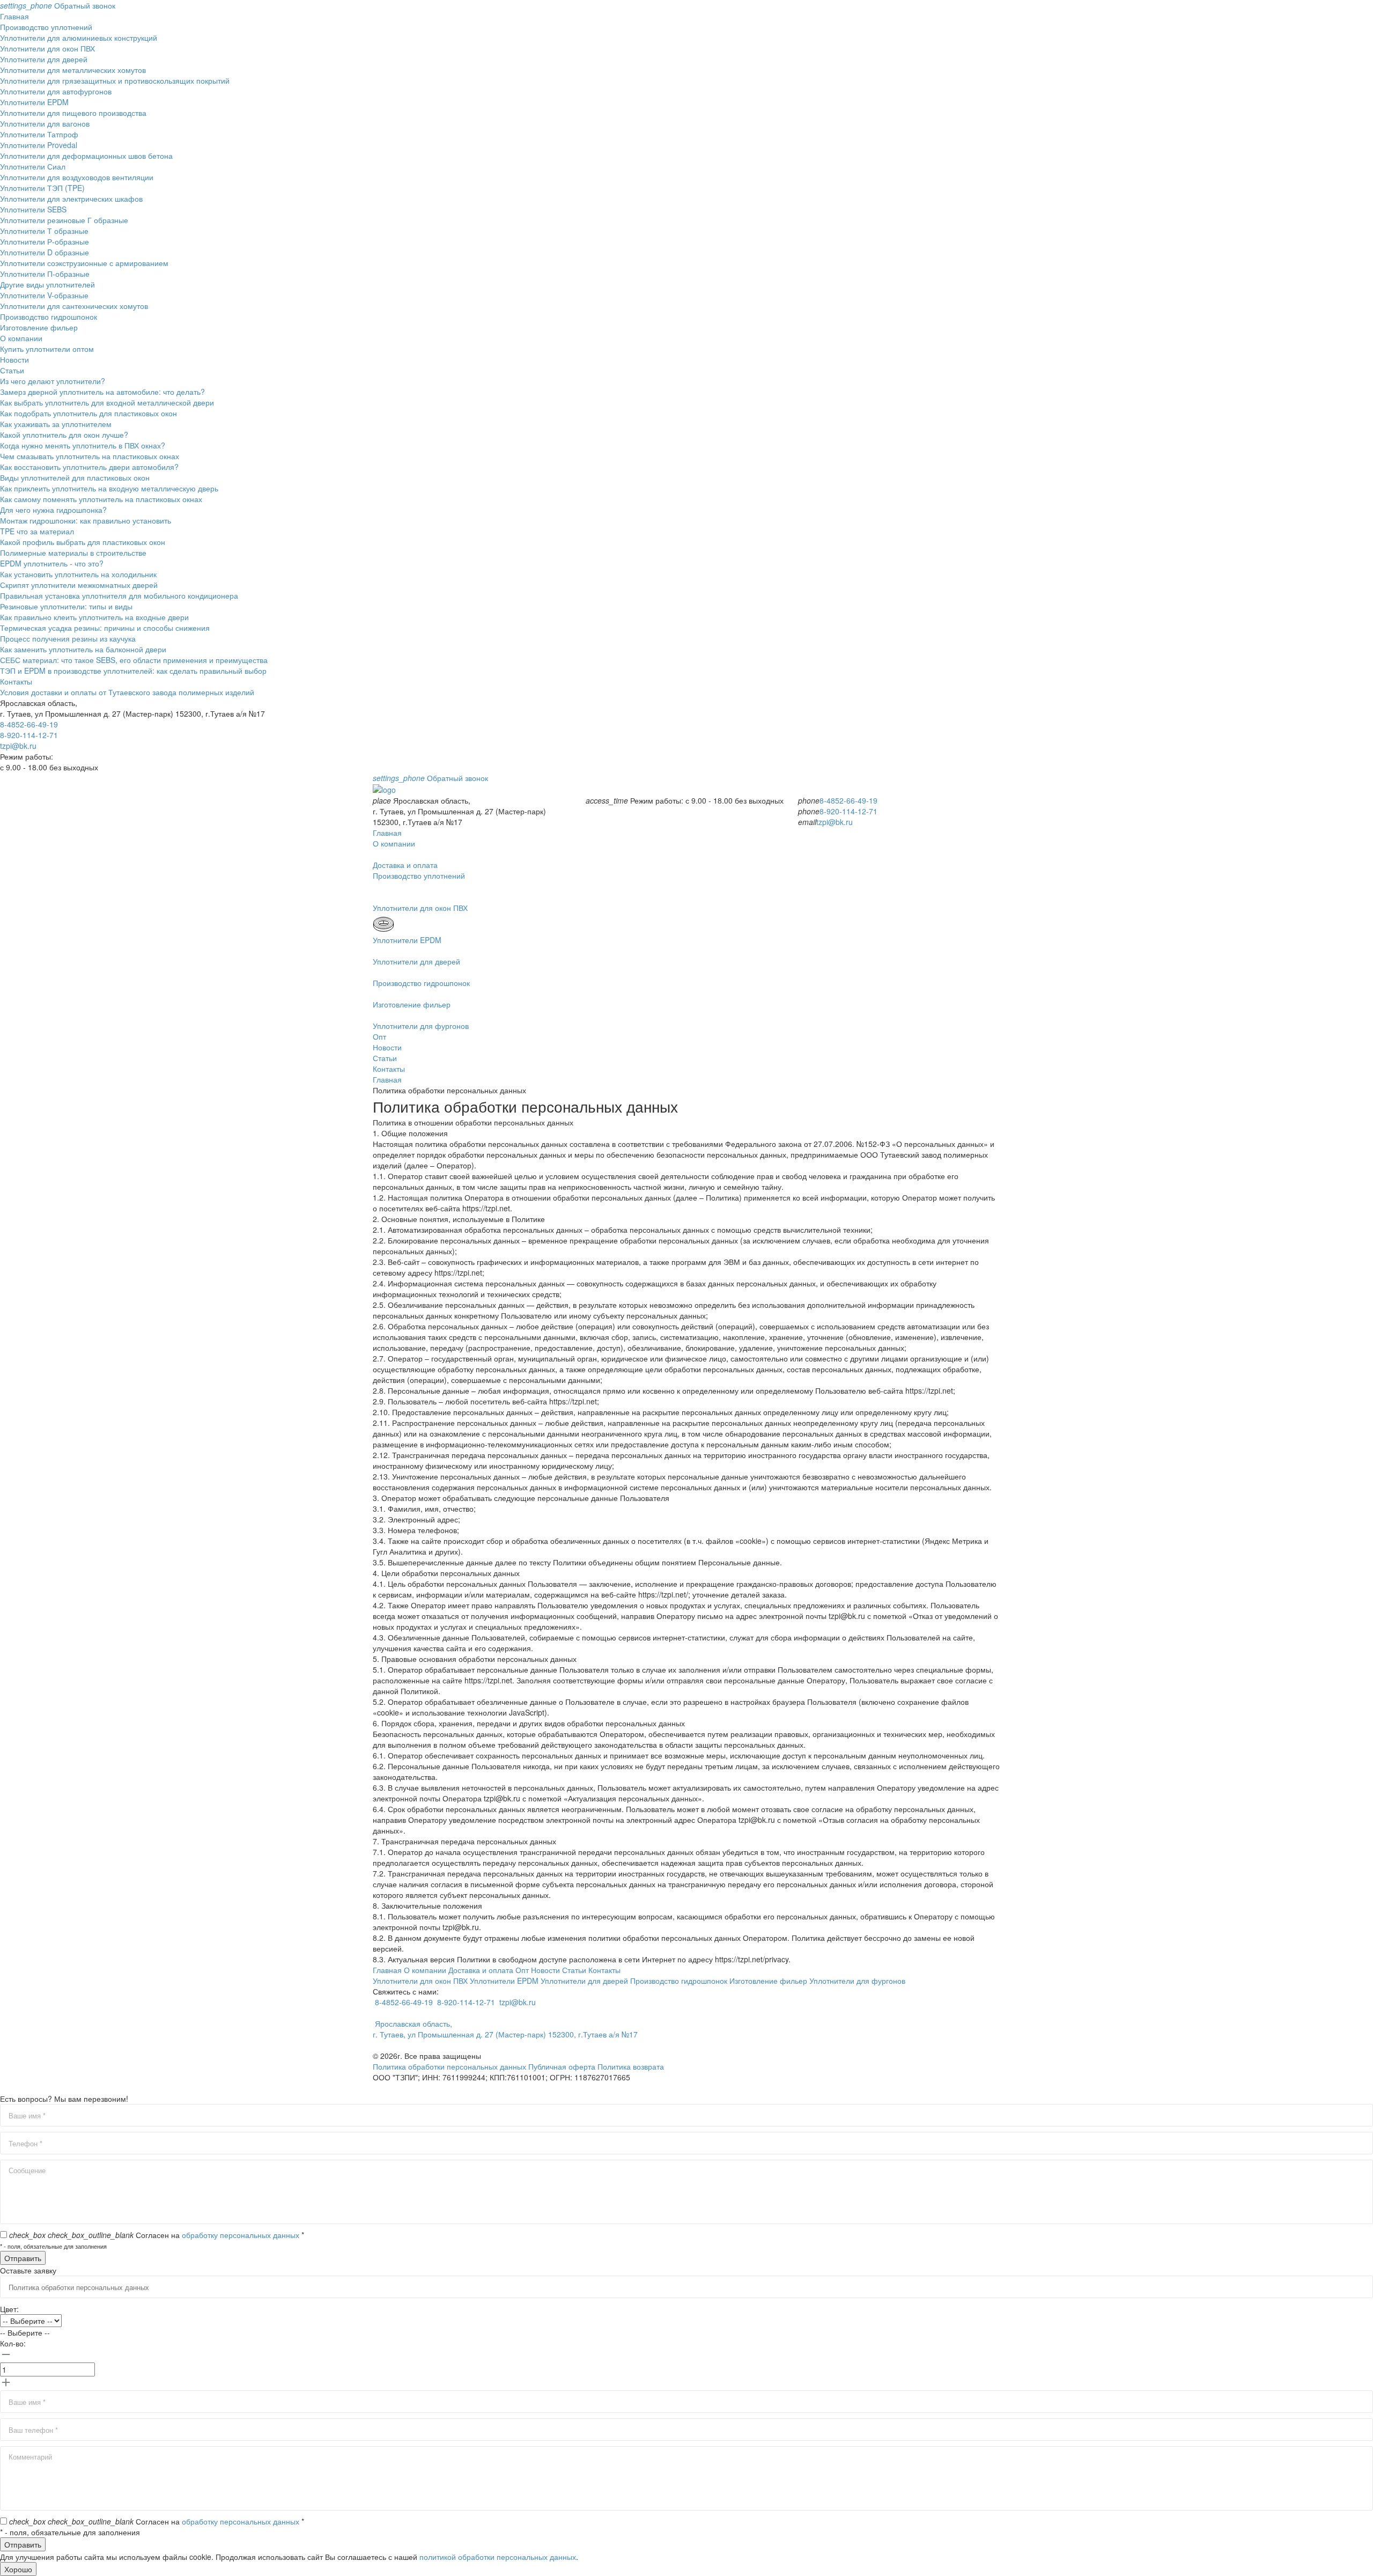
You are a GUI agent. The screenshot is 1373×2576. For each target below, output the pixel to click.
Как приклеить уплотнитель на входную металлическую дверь (109, 488)
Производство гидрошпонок (49, 317)
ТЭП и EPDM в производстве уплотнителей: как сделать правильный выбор (133, 671)
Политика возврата (631, 2066)
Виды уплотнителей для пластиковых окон (75, 477)
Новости (14, 359)
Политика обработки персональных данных (449, 2066)
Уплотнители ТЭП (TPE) (42, 188)
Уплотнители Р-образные (45, 241)
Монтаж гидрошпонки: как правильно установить (86, 520)
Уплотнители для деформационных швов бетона (86, 156)
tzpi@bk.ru (18, 746)
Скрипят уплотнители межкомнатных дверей (79, 585)
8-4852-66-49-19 (29, 724)
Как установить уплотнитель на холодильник (78, 574)
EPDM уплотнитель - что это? (52, 563)
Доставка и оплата (481, 1970)
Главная (14, 16)
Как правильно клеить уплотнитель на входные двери (94, 617)
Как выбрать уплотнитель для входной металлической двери (107, 402)
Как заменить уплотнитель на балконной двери (83, 649)
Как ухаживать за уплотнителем (56, 424)
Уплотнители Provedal (39, 145)
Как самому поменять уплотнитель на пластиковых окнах (101, 499)
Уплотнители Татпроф (39, 134)
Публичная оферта (562, 2066)
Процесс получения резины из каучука (68, 638)
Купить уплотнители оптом (47, 349)
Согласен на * (157, 2235)
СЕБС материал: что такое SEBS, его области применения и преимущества (134, 660)
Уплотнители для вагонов (45, 123)
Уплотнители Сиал (33, 166)
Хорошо (18, 2569)
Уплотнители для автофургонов (56, 91)
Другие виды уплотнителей (47, 284)
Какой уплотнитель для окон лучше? (64, 435)
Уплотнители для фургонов (857, 1981)
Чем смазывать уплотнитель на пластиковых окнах (90, 456)
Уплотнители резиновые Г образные (64, 220)
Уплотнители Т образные (44, 231)
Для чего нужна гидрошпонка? (53, 510)
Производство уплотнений (46, 27)
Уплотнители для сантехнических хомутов (74, 306)
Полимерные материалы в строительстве (73, 553)
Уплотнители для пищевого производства (73, 113)
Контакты (16, 681)
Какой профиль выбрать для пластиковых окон (83, 542)
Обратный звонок (58, 5)
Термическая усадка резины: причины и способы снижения (105, 628)
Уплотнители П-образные (45, 274)
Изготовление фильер (39, 327)
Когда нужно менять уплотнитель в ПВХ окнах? (83, 445)
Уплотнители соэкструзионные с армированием (84, 263)
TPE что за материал (37, 531)
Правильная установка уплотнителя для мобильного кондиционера (119, 595)
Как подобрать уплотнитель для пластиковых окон (88, 413)
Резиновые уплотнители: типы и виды (66, 606)
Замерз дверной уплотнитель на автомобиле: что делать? (102, 392)
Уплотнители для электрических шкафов (71, 198)
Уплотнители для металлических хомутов (73, 70)
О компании (21, 338)
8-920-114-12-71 (29, 735)
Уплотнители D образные (45, 252)
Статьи (12, 370)
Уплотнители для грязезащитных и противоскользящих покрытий (115, 80)
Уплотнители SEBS (33, 209)
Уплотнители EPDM (34, 102)
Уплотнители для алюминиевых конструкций (79, 38)
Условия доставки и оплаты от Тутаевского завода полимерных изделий (127, 692)
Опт (379, 1036)
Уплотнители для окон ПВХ (47, 48)
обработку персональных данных (241, 2235)
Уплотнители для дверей (44, 59)
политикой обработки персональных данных (498, 2557)
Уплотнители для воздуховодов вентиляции (77, 177)
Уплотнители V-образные (44, 295)
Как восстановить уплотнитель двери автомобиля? (89, 467)
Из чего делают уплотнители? (53, 381)
